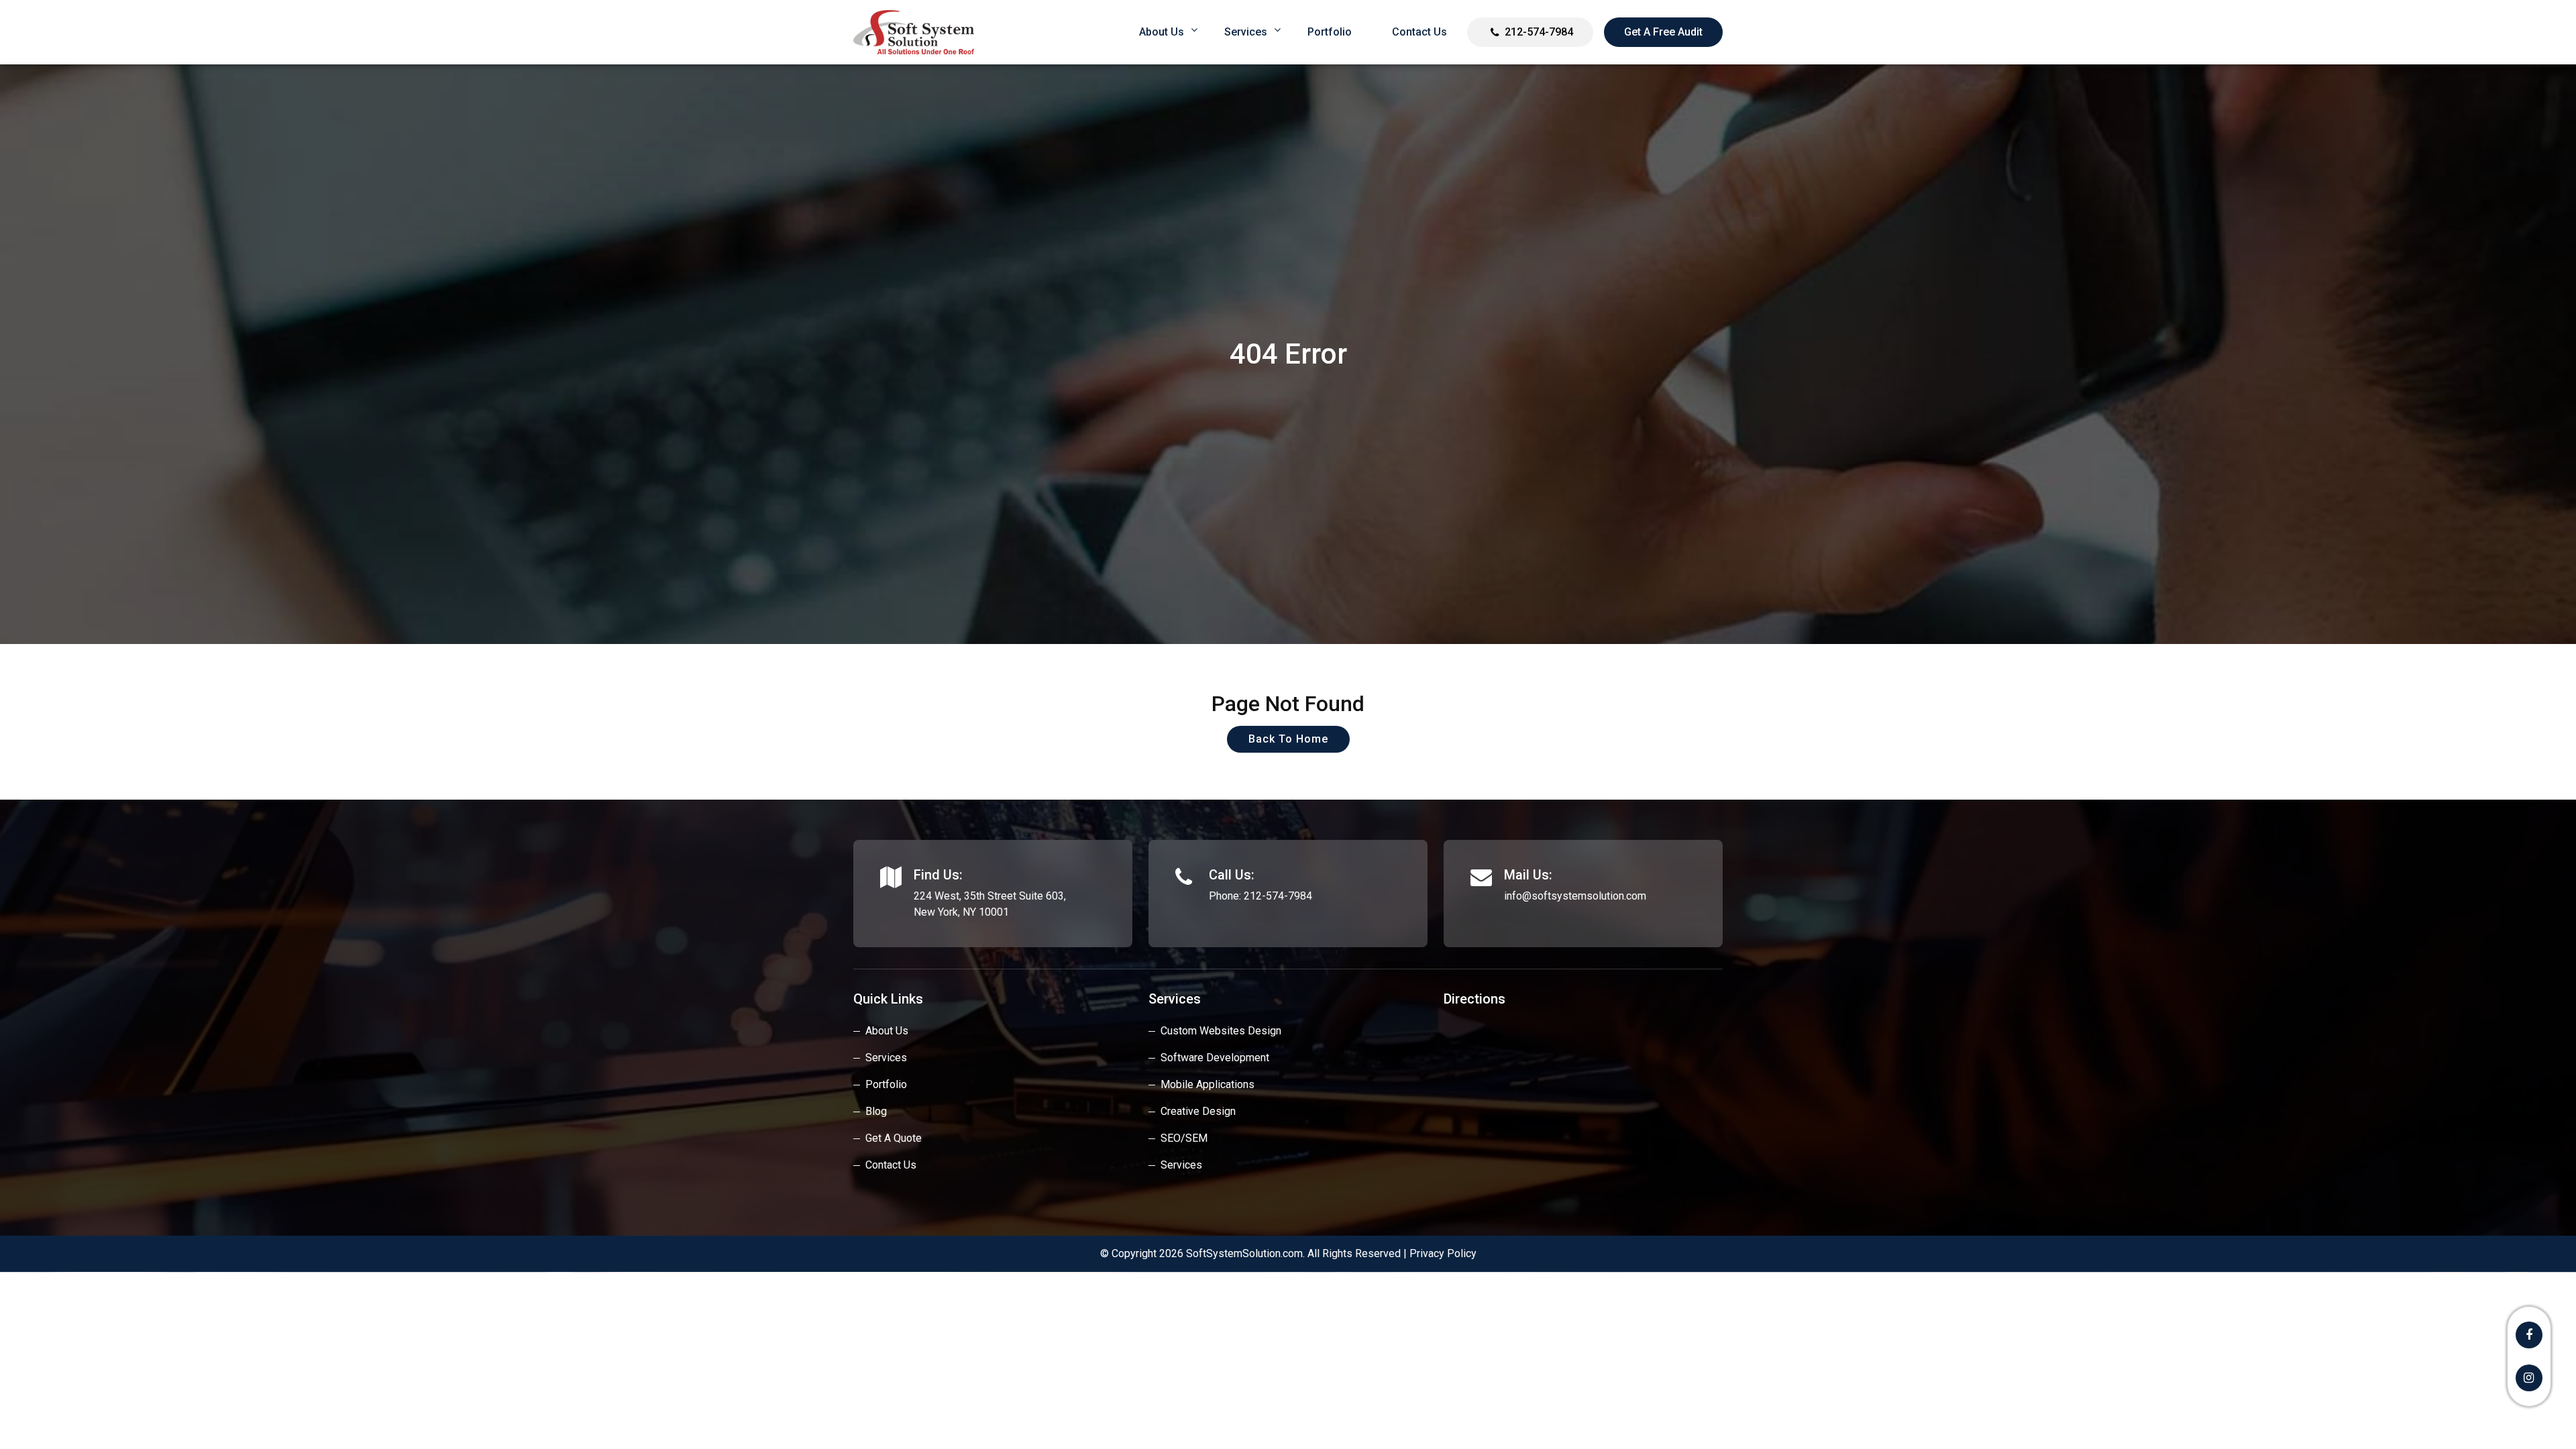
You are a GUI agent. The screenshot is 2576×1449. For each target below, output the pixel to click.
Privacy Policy (1443, 1253)
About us (1162, 32)
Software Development (1215, 1058)
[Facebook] (2529, 1335)
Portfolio (1330, 32)
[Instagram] (2529, 1378)
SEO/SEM (1184, 1138)
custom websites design (1221, 1031)
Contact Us (1419, 32)
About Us (887, 1031)
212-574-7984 (1539, 32)
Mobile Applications (1207, 1084)
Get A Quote (894, 1138)
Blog (876, 1111)
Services (1246, 32)
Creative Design (1198, 1111)
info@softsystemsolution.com (1575, 896)
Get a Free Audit (1663, 32)
